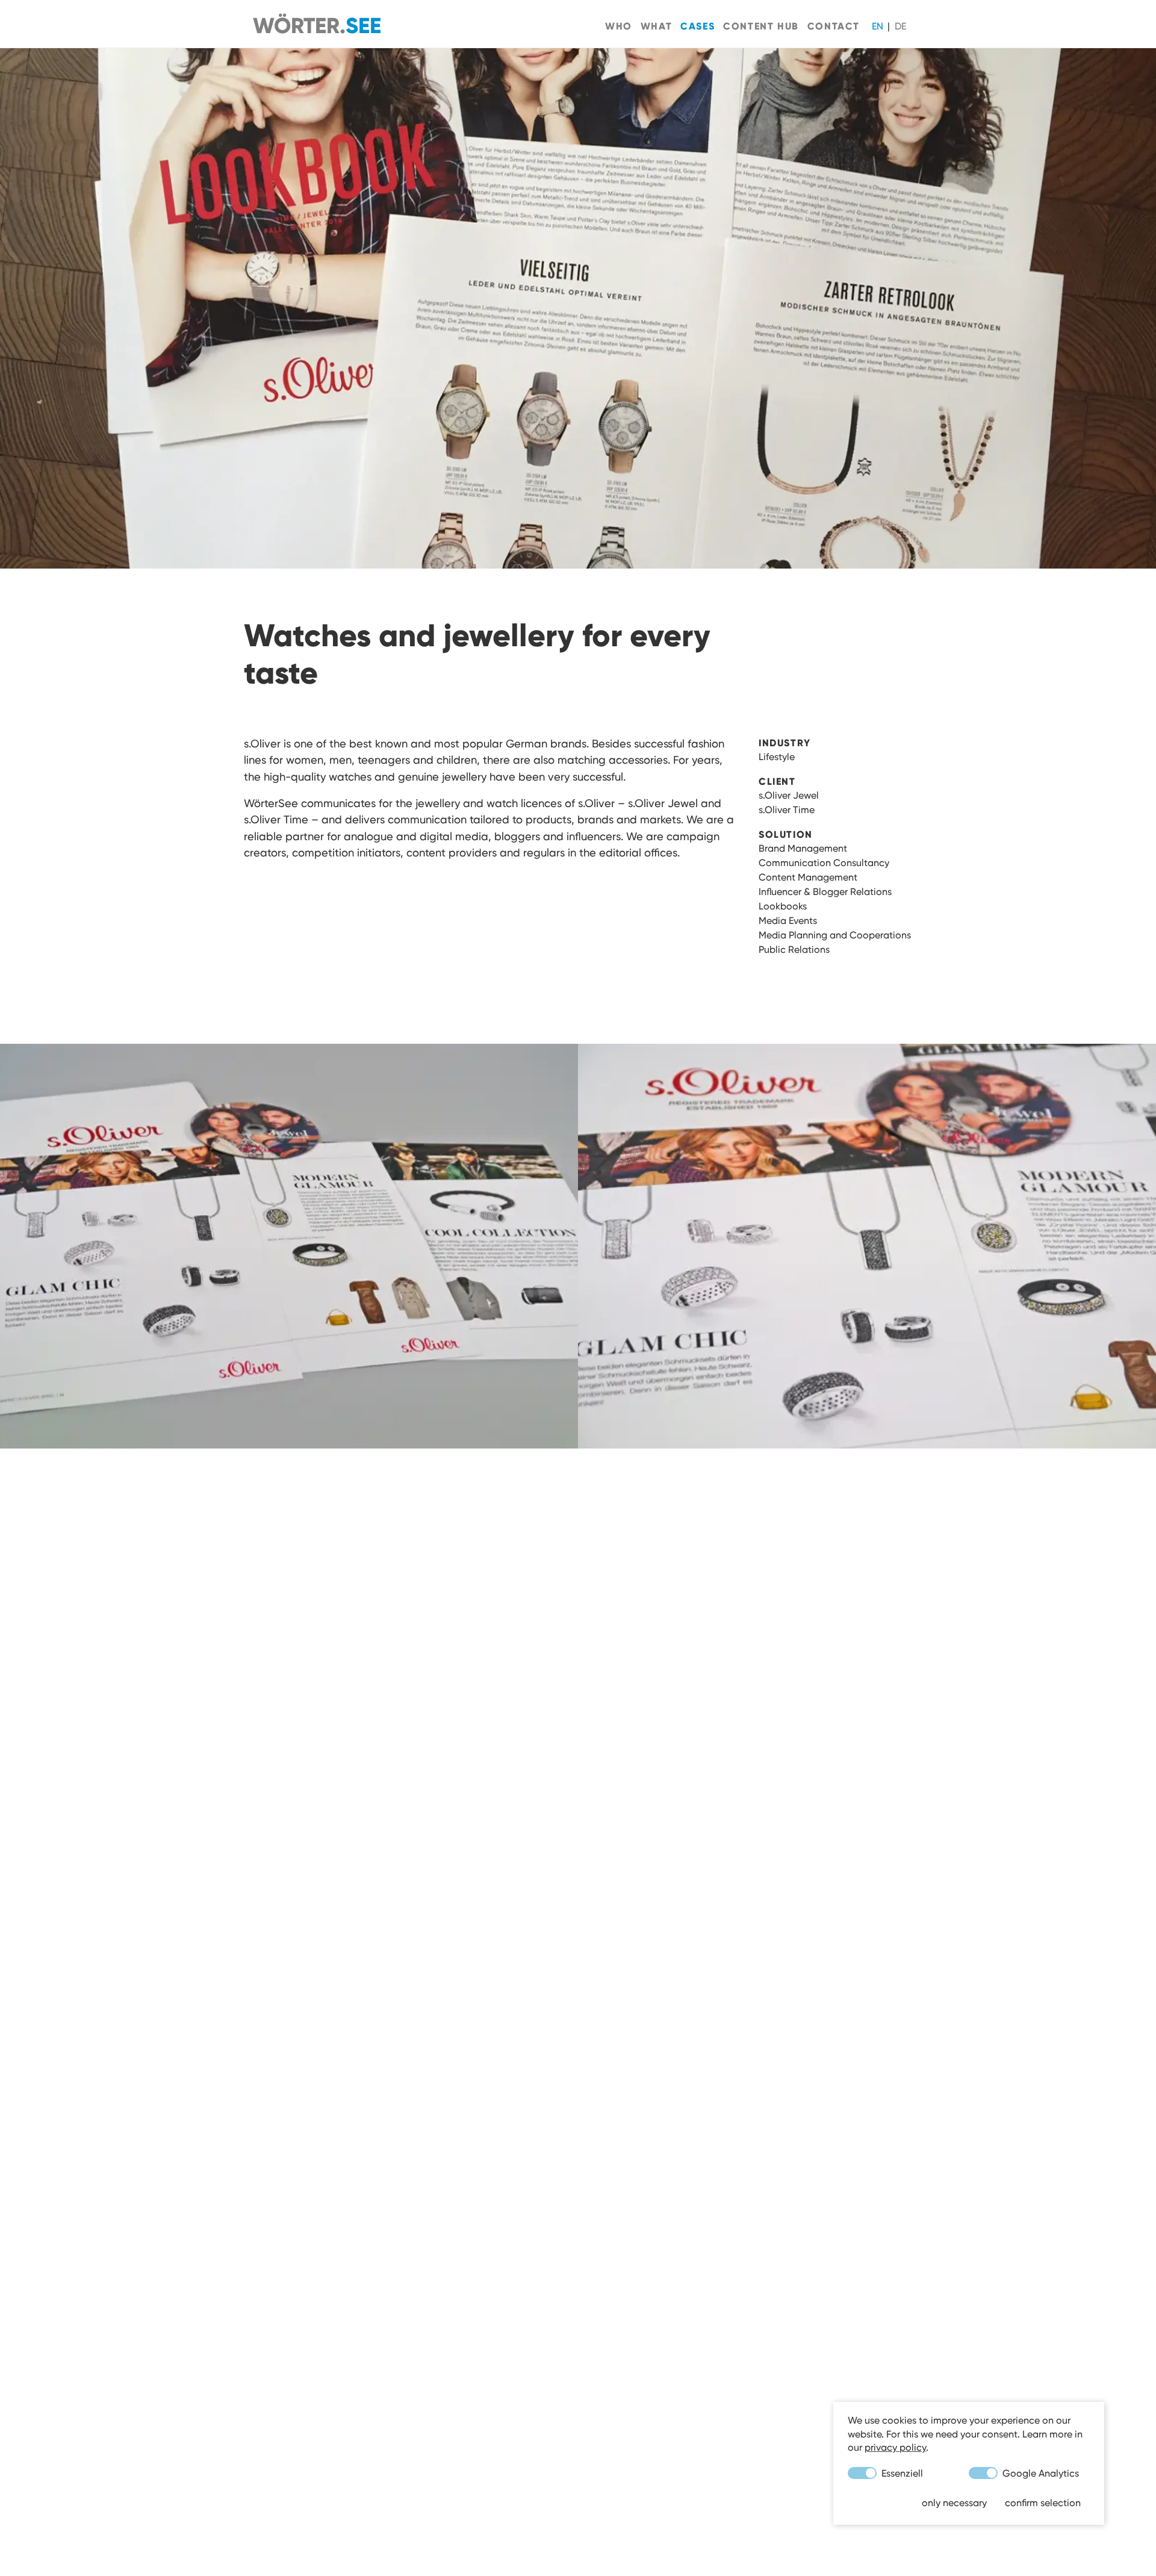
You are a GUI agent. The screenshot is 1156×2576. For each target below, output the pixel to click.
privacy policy (895, 2447)
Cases (698, 26)
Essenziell (901, 2473)
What (656, 26)
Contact (834, 26)
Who (619, 26)
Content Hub (761, 26)
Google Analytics (1039, 2473)
